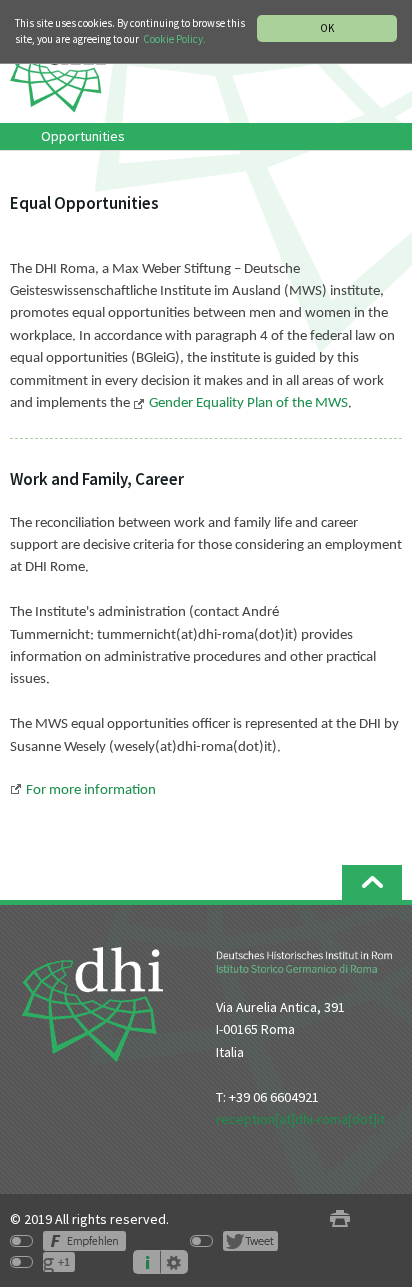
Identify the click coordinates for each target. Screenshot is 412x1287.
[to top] (372, 882)
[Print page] (340, 1219)
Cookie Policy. (174, 39)
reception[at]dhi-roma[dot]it (300, 1119)
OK (327, 28)
